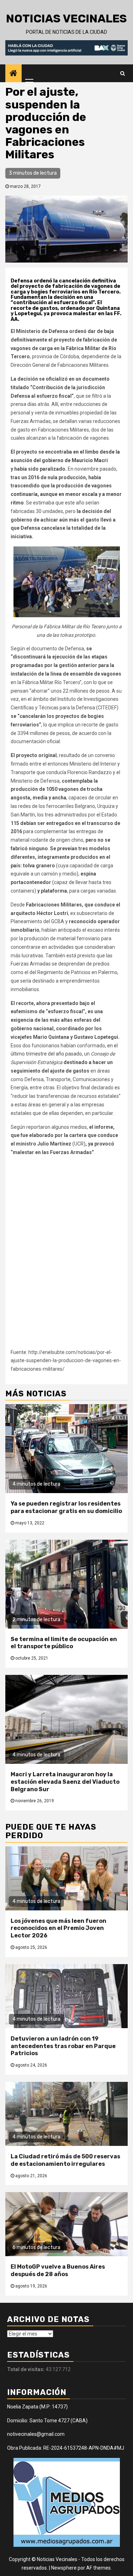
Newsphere (64, 2568)
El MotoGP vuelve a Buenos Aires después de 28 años (58, 2270)
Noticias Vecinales (66, 18)
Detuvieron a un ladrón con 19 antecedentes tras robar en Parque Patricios (63, 2046)
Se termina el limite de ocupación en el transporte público (64, 1643)
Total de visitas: (26, 2369)
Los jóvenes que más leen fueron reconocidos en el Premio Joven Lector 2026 (59, 1928)
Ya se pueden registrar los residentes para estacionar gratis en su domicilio (66, 1507)
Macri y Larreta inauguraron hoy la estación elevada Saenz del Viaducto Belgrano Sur (65, 1782)
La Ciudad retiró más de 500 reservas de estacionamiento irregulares (65, 2160)
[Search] (123, 73)
